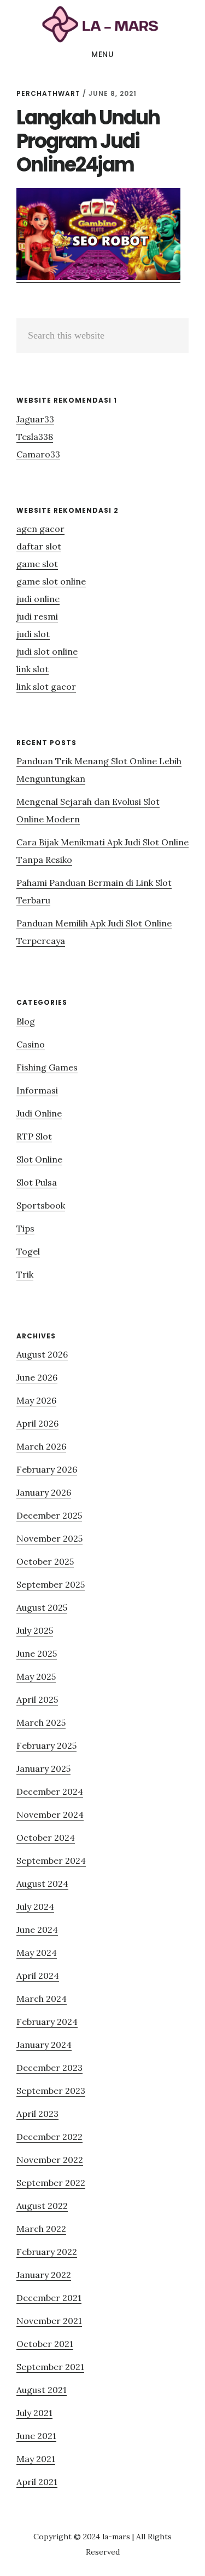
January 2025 (43, 1768)
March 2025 (41, 1722)
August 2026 (42, 1354)
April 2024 (38, 1976)
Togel (28, 1251)
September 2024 (51, 1861)
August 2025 (42, 1607)
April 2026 (37, 1423)
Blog (26, 1021)
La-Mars (102, 24)
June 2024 (37, 1930)
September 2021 (50, 2367)
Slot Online (39, 1159)
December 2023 (49, 2068)
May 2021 (36, 2459)
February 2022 (47, 2252)
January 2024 (44, 2045)
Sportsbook (41, 1205)
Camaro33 (38, 454)
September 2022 (51, 2183)
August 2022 (42, 2206)
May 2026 (36, 1400)
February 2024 (47, 2022)
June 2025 (37, 1653)
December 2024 (50, 1791)
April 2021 (37, 2482)
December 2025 (49, 1515)
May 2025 (36, 1676)
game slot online (51, 581)
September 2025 (51, 1584)
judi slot (33, 634)
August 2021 (42, 2390)
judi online (38, 599)
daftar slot (39, 546)
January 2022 (44, 2275)
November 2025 (49, 1538)
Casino (31, 1044)
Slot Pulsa (37, 1182)
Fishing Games (47, 1067)
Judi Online (39, 1113)
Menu (102, 54)
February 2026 (47, 1469)
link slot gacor (46, 686)
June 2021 (36, 2436)
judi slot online (47, 651)
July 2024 (35, 1907)
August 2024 (42, 1884)
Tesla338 (35, 437)
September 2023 (51, 2091)
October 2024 (46, 1837)
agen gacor (40, 529)
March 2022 (41, 2229)
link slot (33, 669)
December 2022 (49, 2137)
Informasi (37, 1090)
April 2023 (37, 2114)
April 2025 (37, 1699)
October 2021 (45, 2344)
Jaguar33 (35, 419)
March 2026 (41, 1446)
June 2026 (37, 1377)
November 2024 (50, 1814)
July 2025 (35, 1630)
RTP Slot (34, 1136)
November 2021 (49, 2321)
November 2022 (50, 2160)
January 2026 (44, 1492)
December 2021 (49, 2298)
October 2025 (45, 1561)
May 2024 (37, 1953)
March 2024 (42, 1999)
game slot (37, 564)
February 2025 (46, 1745)
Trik (25, 1274)
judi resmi (37, 616)
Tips (25, 1228)
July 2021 (34, 2413)
